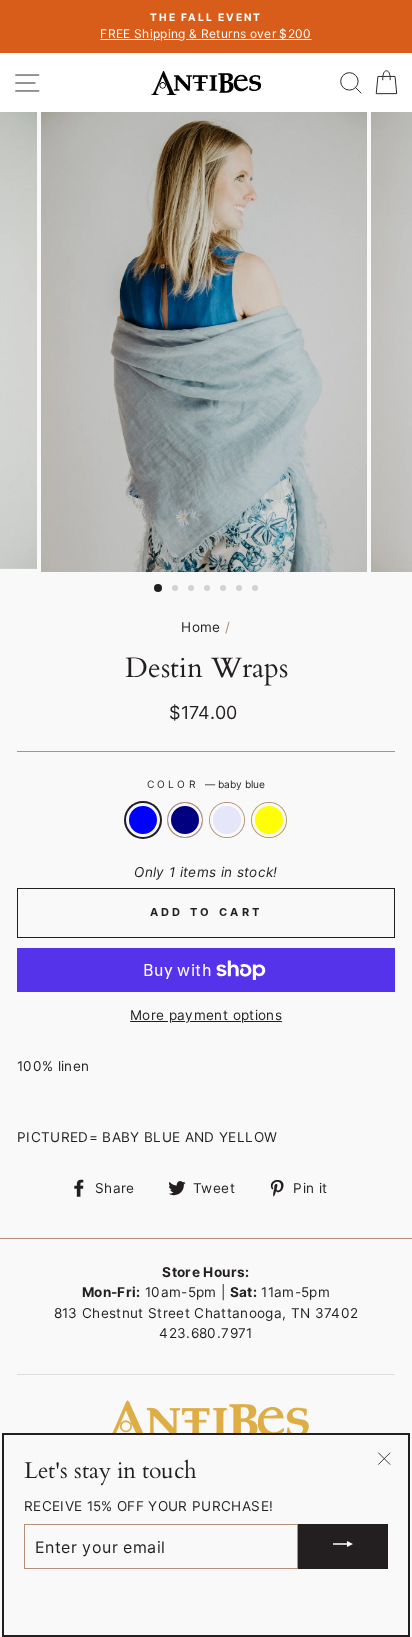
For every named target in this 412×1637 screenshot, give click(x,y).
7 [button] (257, 590)
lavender (227, 820)
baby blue (143, 820)
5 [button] (225, 590)
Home (200, 627)
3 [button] (193, 590)
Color (205, 784)
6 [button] (241, 590)
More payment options (206, 1015)
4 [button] (209, 590)
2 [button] (177, 590)
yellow (269, 820)
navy (185, 820)
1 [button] (159, 589)
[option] (206, 26)
